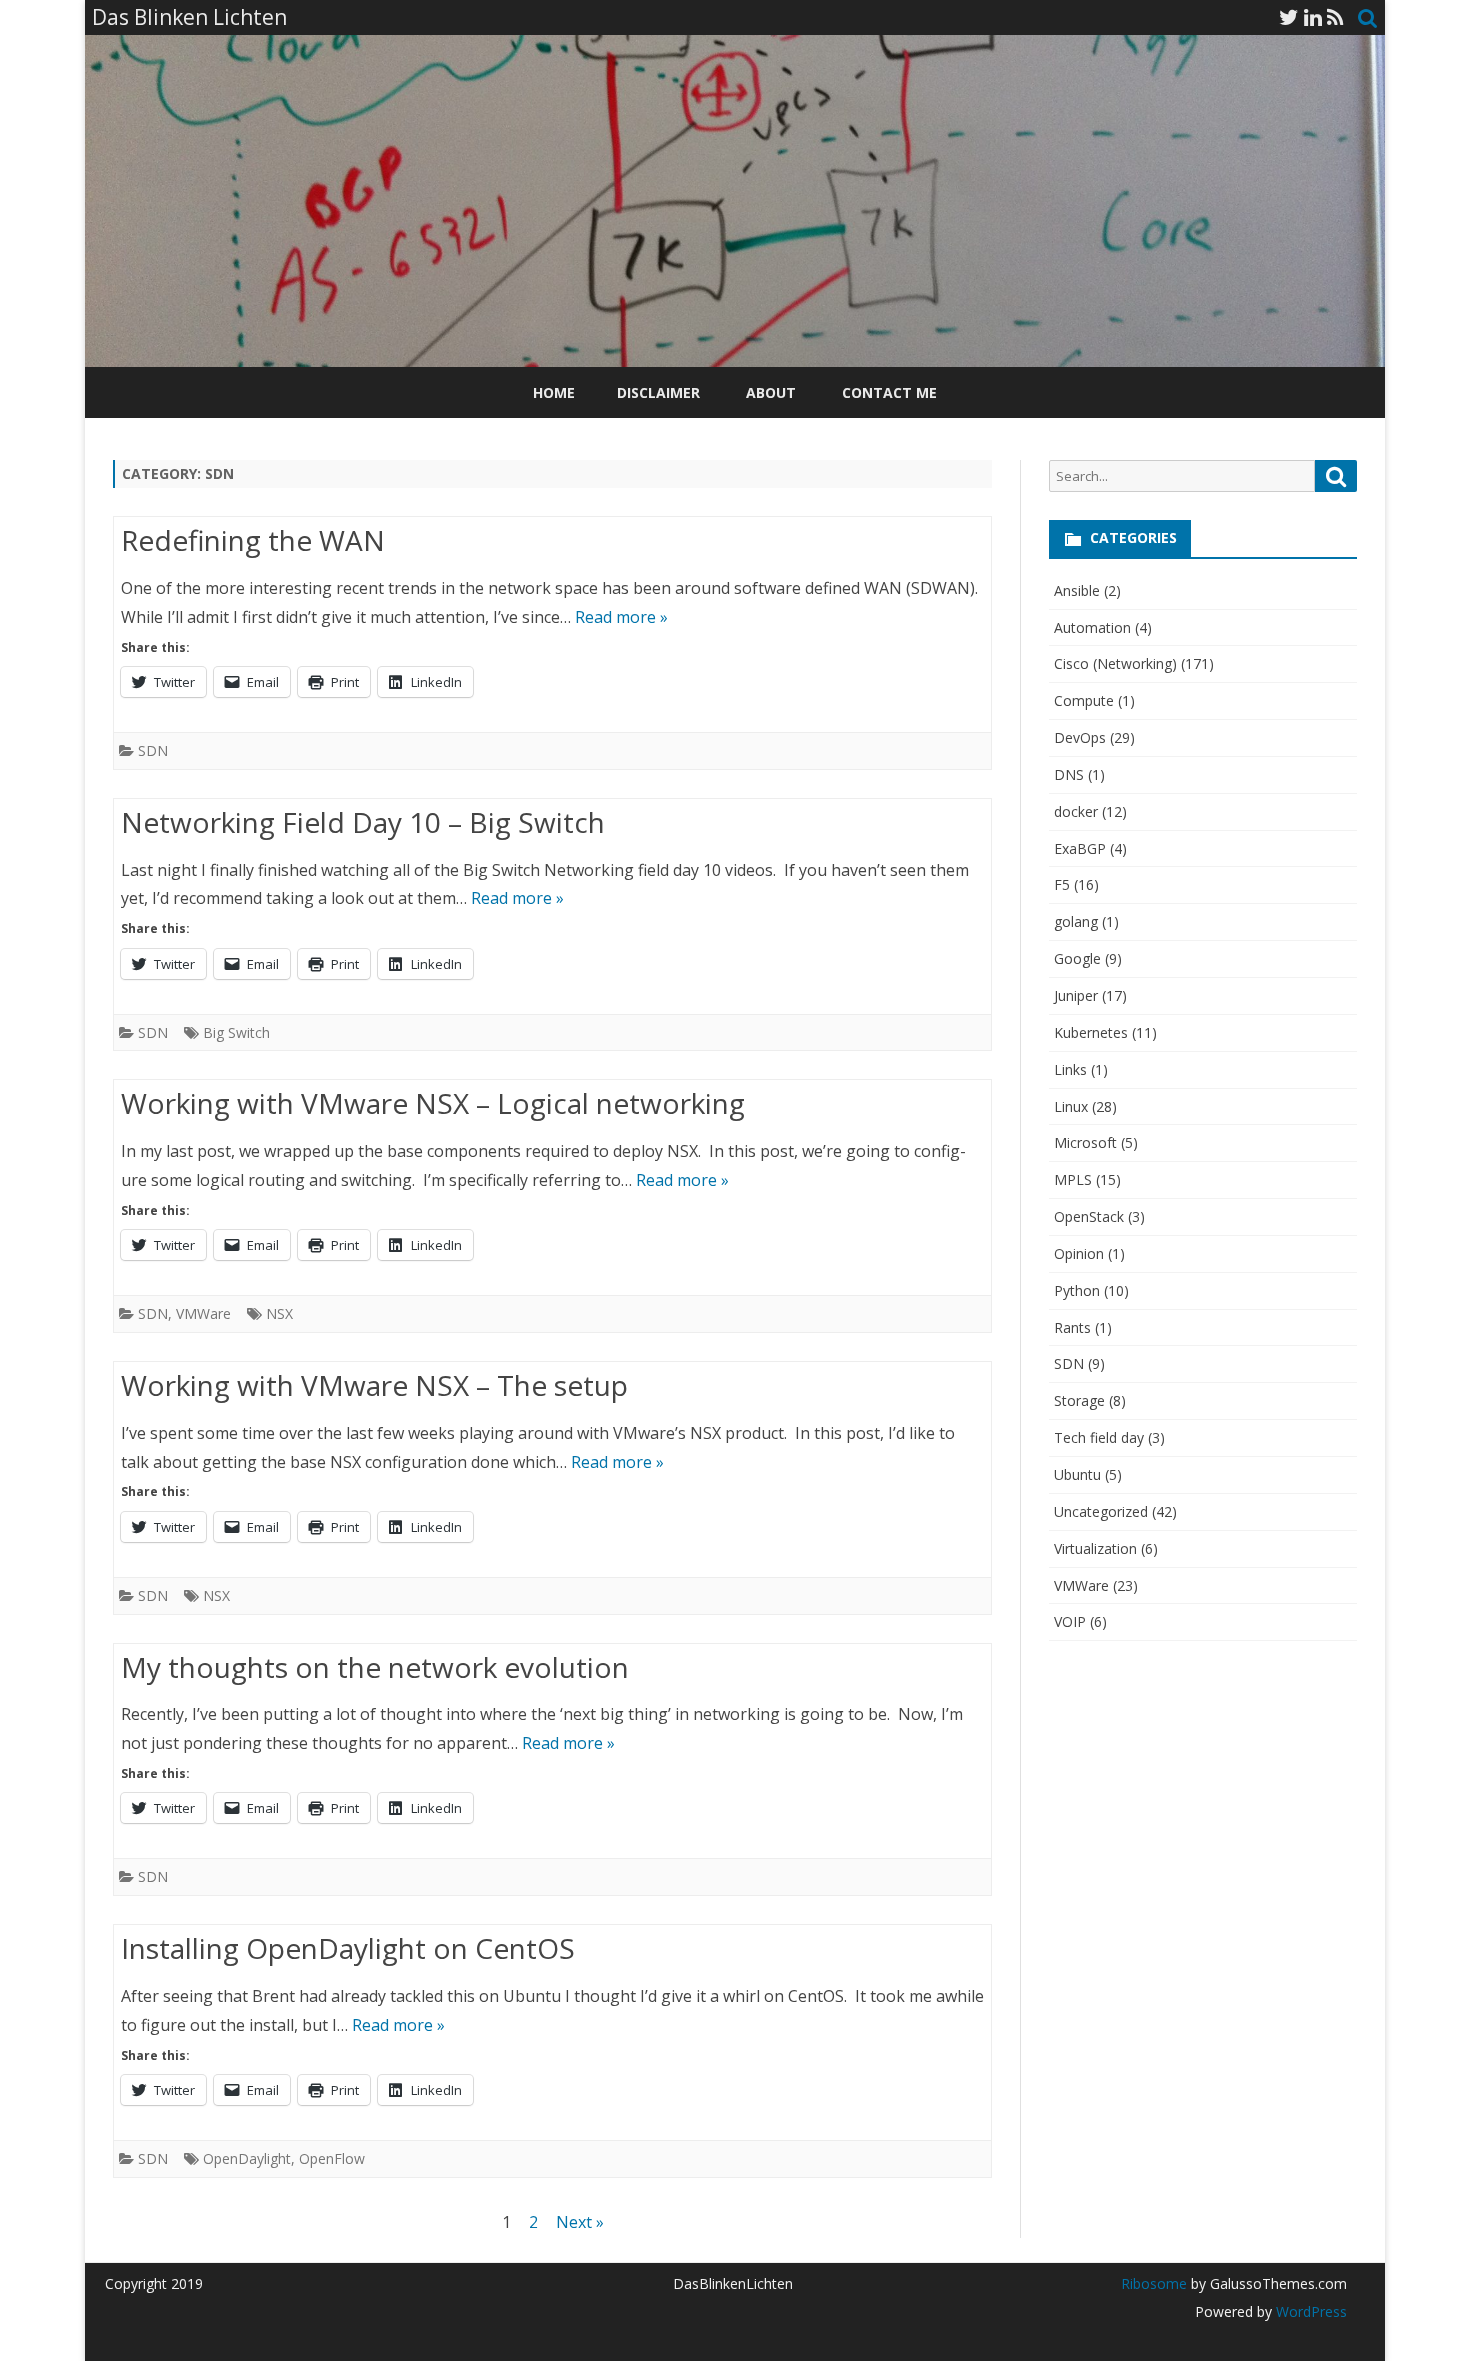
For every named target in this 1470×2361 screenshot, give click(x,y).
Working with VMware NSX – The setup (374, 1385)
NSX (279, 1313)
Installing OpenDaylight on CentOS (348, 1948)
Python (1077, 1290)
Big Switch (236, 1032)
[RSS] (1335, 17)
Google (1077, 958)
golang (1076, 921)
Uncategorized (1101, 1511)
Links (1070, 1069)
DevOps (1080, 737)
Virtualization (1095, 1548)
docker (1076, 811)
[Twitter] (1289, 17)
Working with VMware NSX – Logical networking (433, 1103)
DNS (1069, 774)
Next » (580, 2222)
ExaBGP (1080, 848)
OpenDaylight (247, 2158)
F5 (1062, 884)
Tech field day (1099, 1437)
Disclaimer (658, 392)
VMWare (203, 1313)
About (771, 392)
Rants (1072, 1327)
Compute (1084, 700)
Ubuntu (1077, 1474)
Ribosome (1154, 2283)
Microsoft (1085, 1142)
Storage (1079, 1400)
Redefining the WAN (253, 540)
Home (554, 392)
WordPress (1309, 2311)
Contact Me (889, 392)
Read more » (621, 617)
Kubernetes (1091, 1032)
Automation (1092, 627)
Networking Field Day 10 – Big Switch (363, 822)
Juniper (1076, 995)
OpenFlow (332, 2158)
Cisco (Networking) (1115, 663)
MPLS (1073, 1179)
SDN (153, 750)
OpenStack (1089, 1216)
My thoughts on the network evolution (375, 1667)
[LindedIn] (1313, 17)
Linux (1071, 1106)
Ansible (1077, 590)
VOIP (1070, 1621)
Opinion (1079, 1253)
